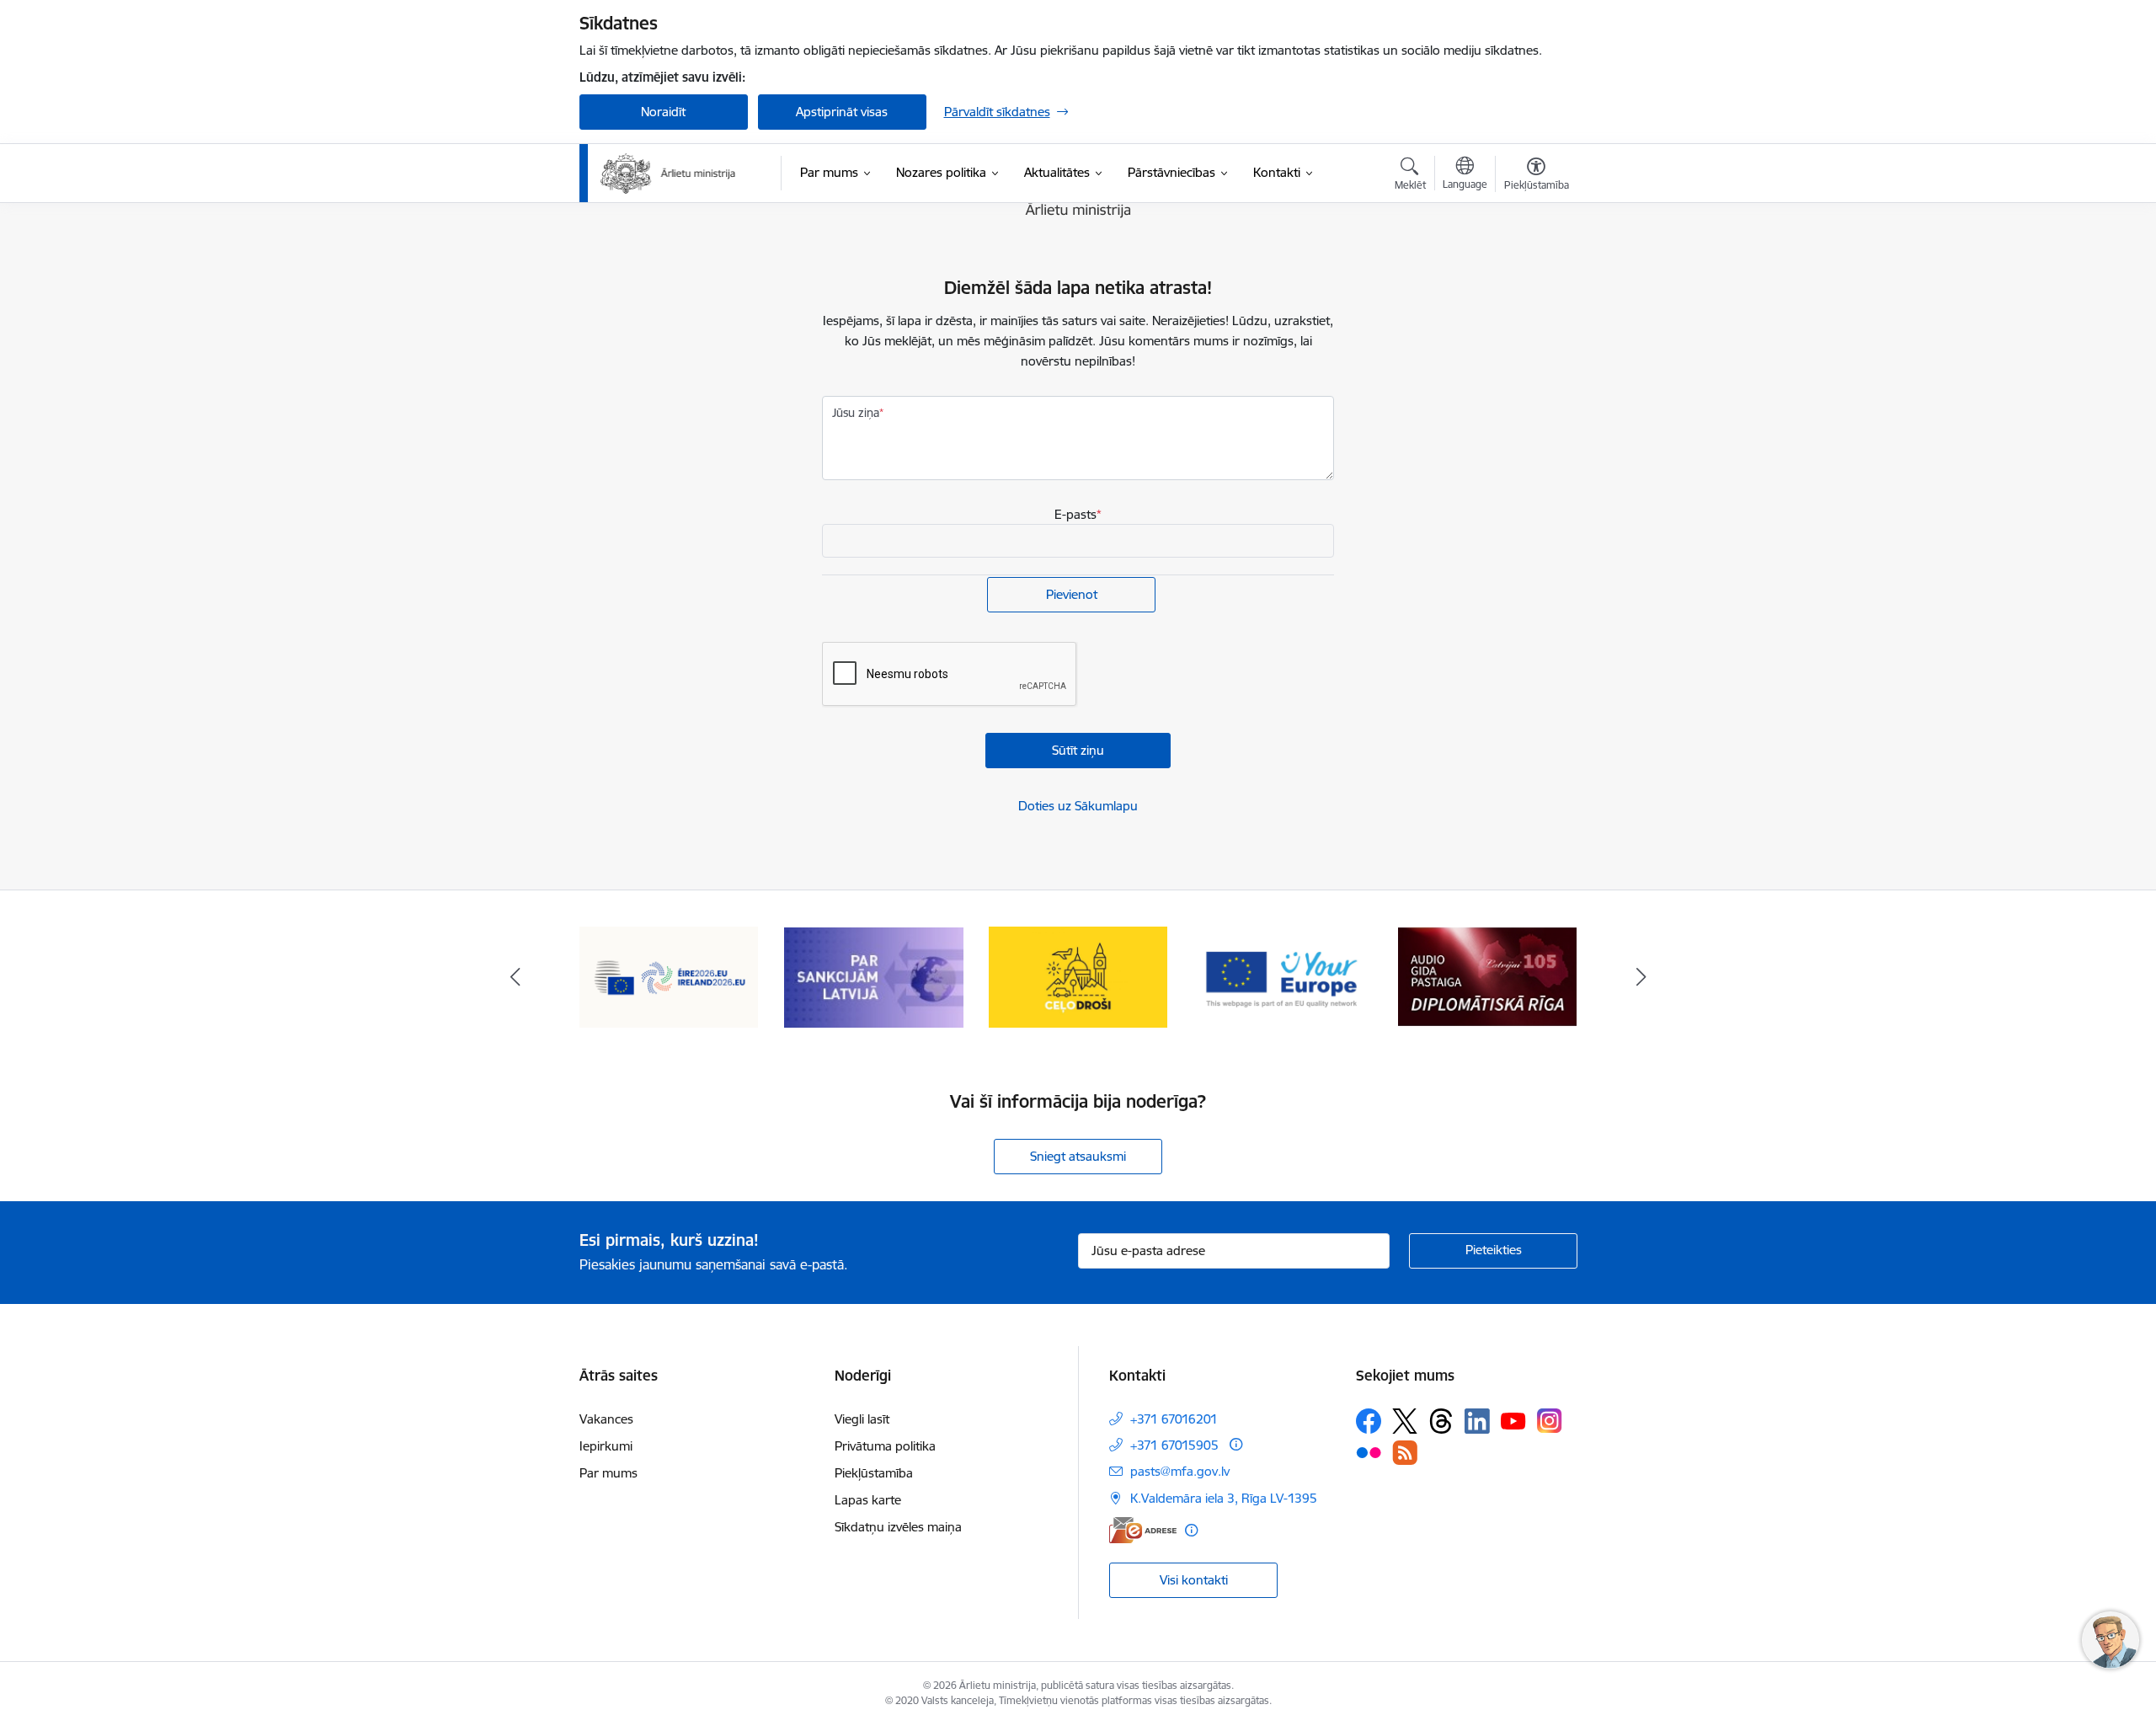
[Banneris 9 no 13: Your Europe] (1283, 976)
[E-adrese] (1143, 1530)
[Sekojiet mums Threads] (1441, 1421)
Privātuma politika (885, 1446)
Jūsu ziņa (856, 413)
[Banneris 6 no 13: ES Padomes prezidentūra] (669, 976)
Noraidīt (663, 112)
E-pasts (1075, 514)
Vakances (606, 1419)
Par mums (608, 1473)
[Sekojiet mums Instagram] (1550, 1421)
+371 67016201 (1174, 1419)
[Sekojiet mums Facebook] (1369, 1421)
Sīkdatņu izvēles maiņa (898, 1527)
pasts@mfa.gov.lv (1180, 1471)
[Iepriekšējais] (515, 977)
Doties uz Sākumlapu (1078, 806)
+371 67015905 (1174, 1445)
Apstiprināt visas (842, 112)
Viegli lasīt (862, 1419)
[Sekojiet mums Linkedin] (1477, 1421)
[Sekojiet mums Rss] (1405, 1453)
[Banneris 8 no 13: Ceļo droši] (1078, 976)
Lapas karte (868, 1500)
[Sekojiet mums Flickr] (1369, 1451)
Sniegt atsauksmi (1078, 1156)
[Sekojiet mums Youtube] (1513, 1420)
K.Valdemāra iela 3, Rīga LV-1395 (1224, 1498)
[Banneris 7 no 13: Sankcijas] (874, 976)
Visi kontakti (1194, 1580)
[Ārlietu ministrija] (669, 174)
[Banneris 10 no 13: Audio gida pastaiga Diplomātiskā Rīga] (1487, 976)
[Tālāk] (1641, 977)
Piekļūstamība (874, 1473)
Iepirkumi (606, 1446)
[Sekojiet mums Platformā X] (1405, 1421)
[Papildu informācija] (1236, 1444)
